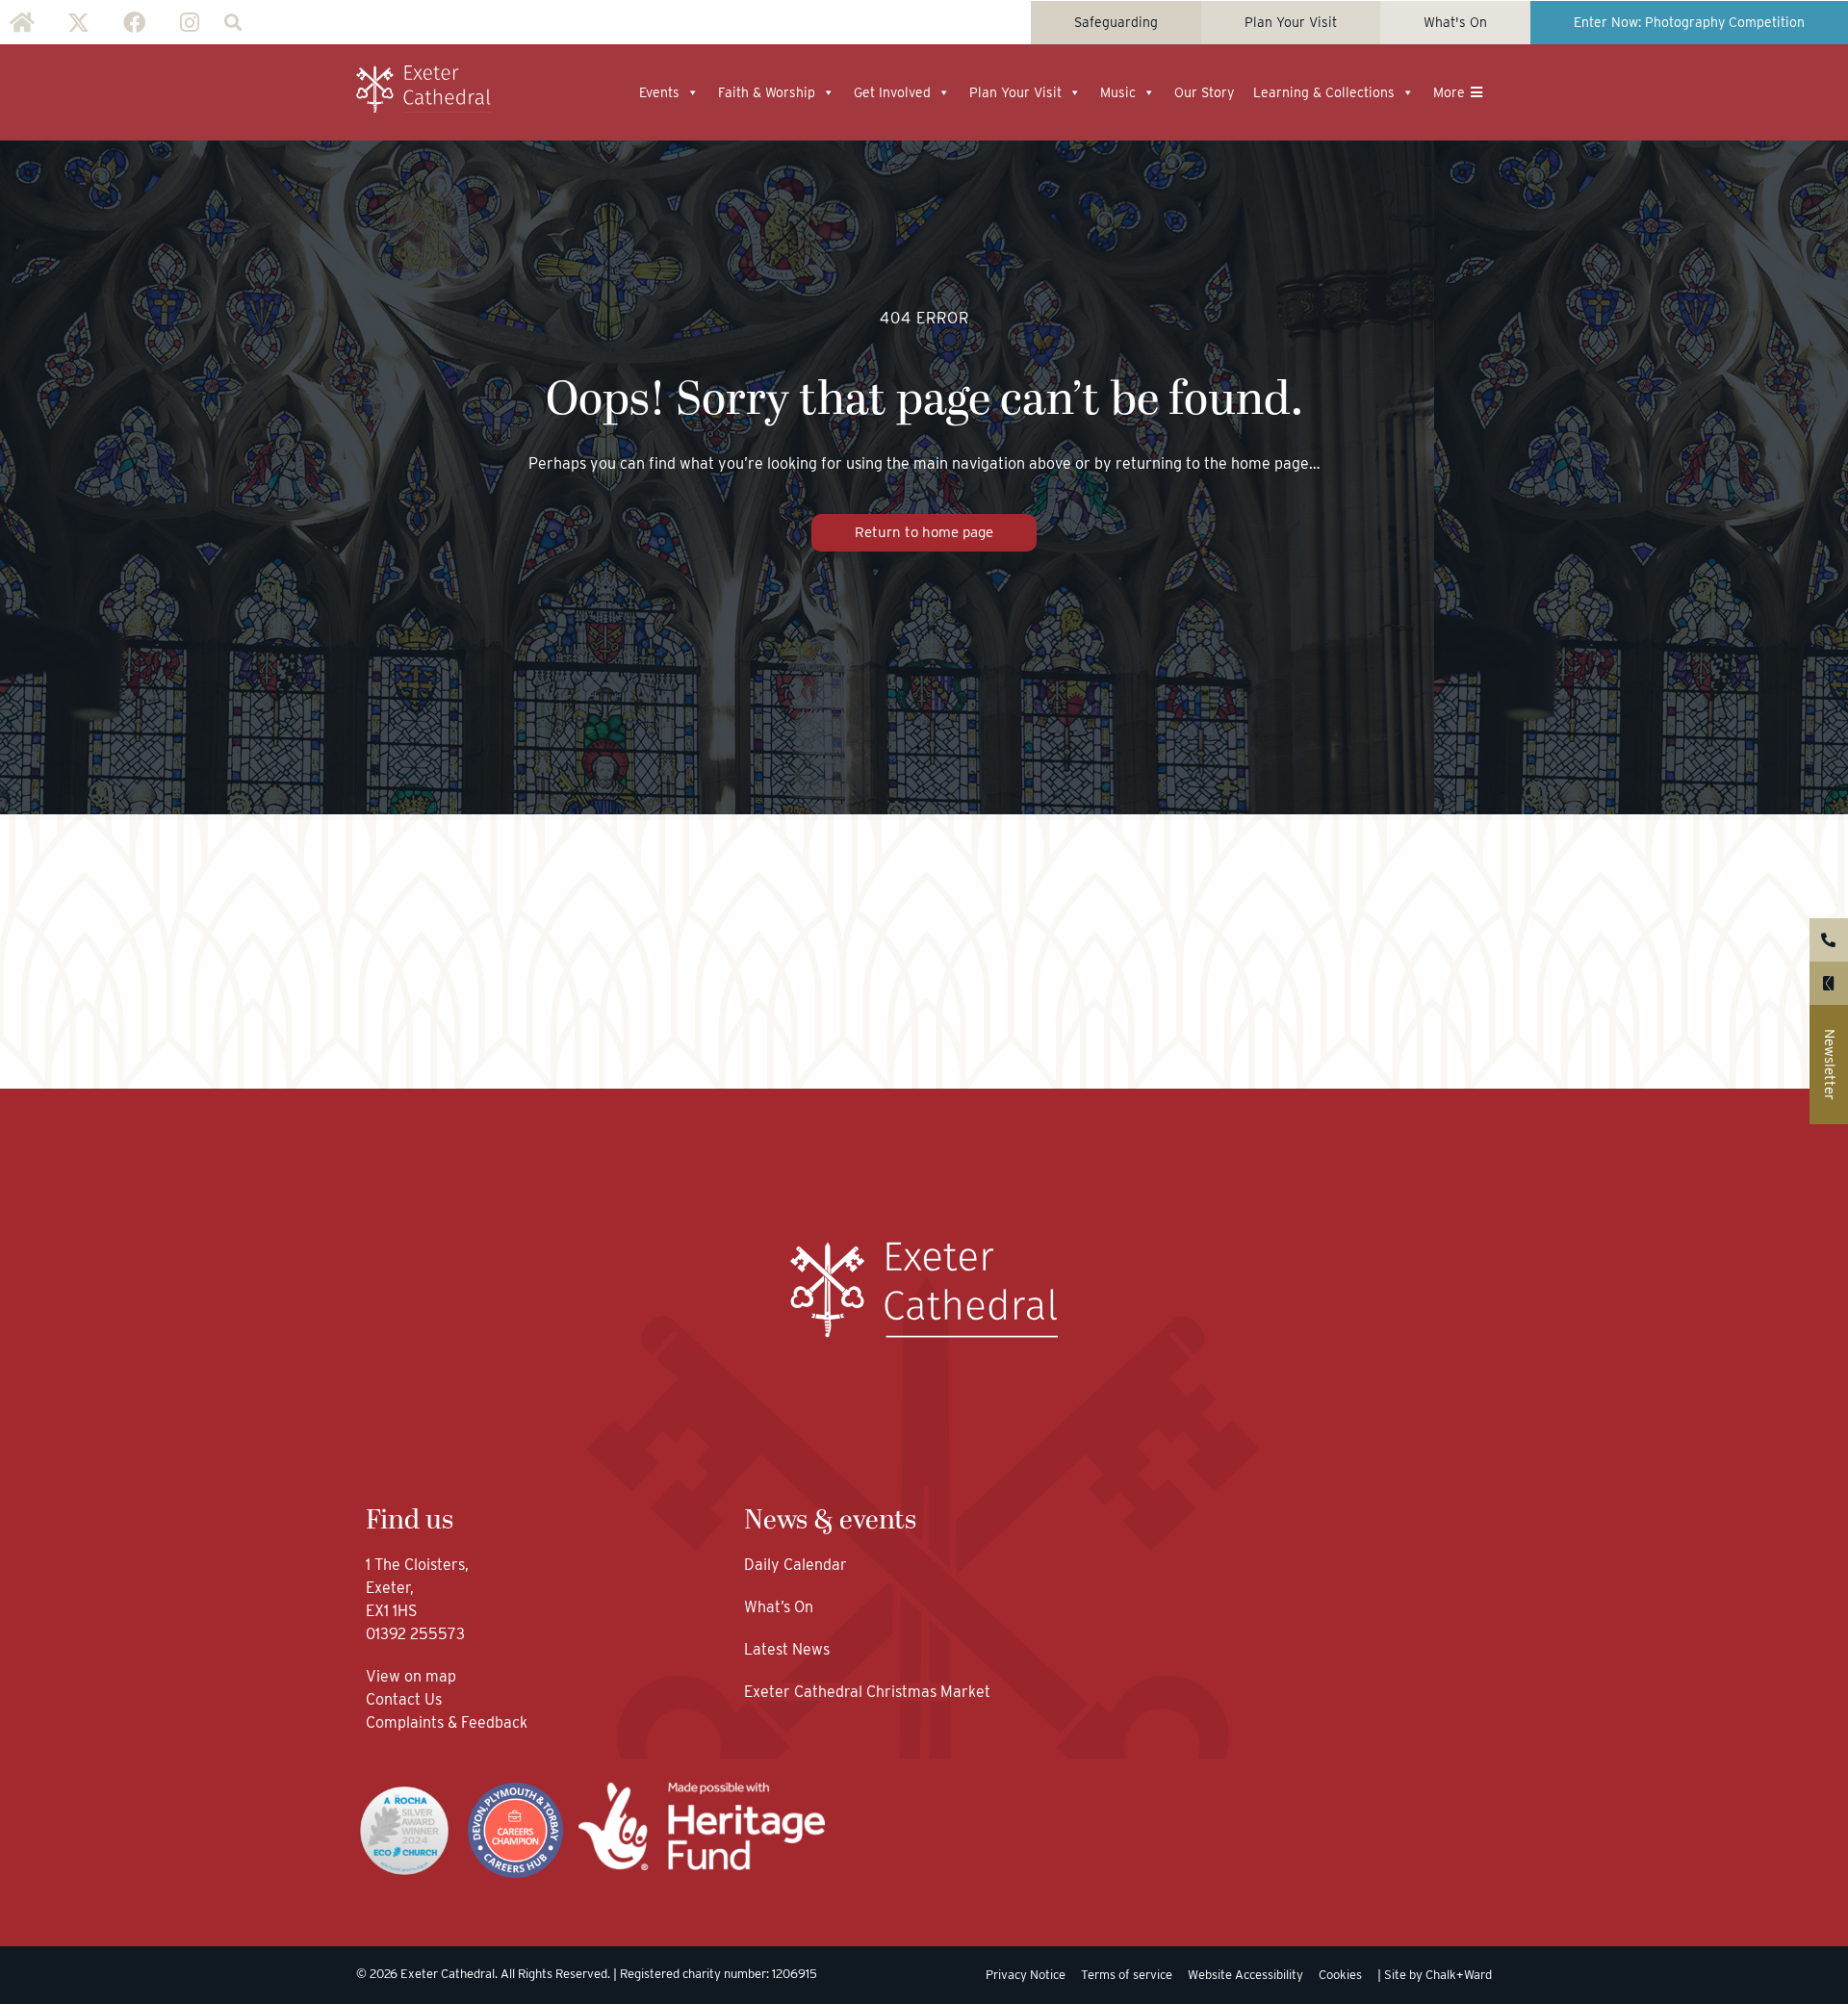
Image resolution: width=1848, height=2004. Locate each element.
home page (1270, 463)
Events (659, 92)
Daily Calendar (796, 1565)
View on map (411, 1676)
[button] (232, 23)
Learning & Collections (1324, 92)
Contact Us (406, 1699)
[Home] (22, 22)
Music (1118, 92)
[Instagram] (190, 22)
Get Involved (892, 92)
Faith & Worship (767, 92)
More (1449, 92)
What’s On (779, 1607)
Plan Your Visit (1015, 92)
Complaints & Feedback (447, 1722)
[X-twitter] (78, 22)
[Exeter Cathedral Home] (423, 90)
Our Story (1204, 92)
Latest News (787, 1649)
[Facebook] (134, 22)
